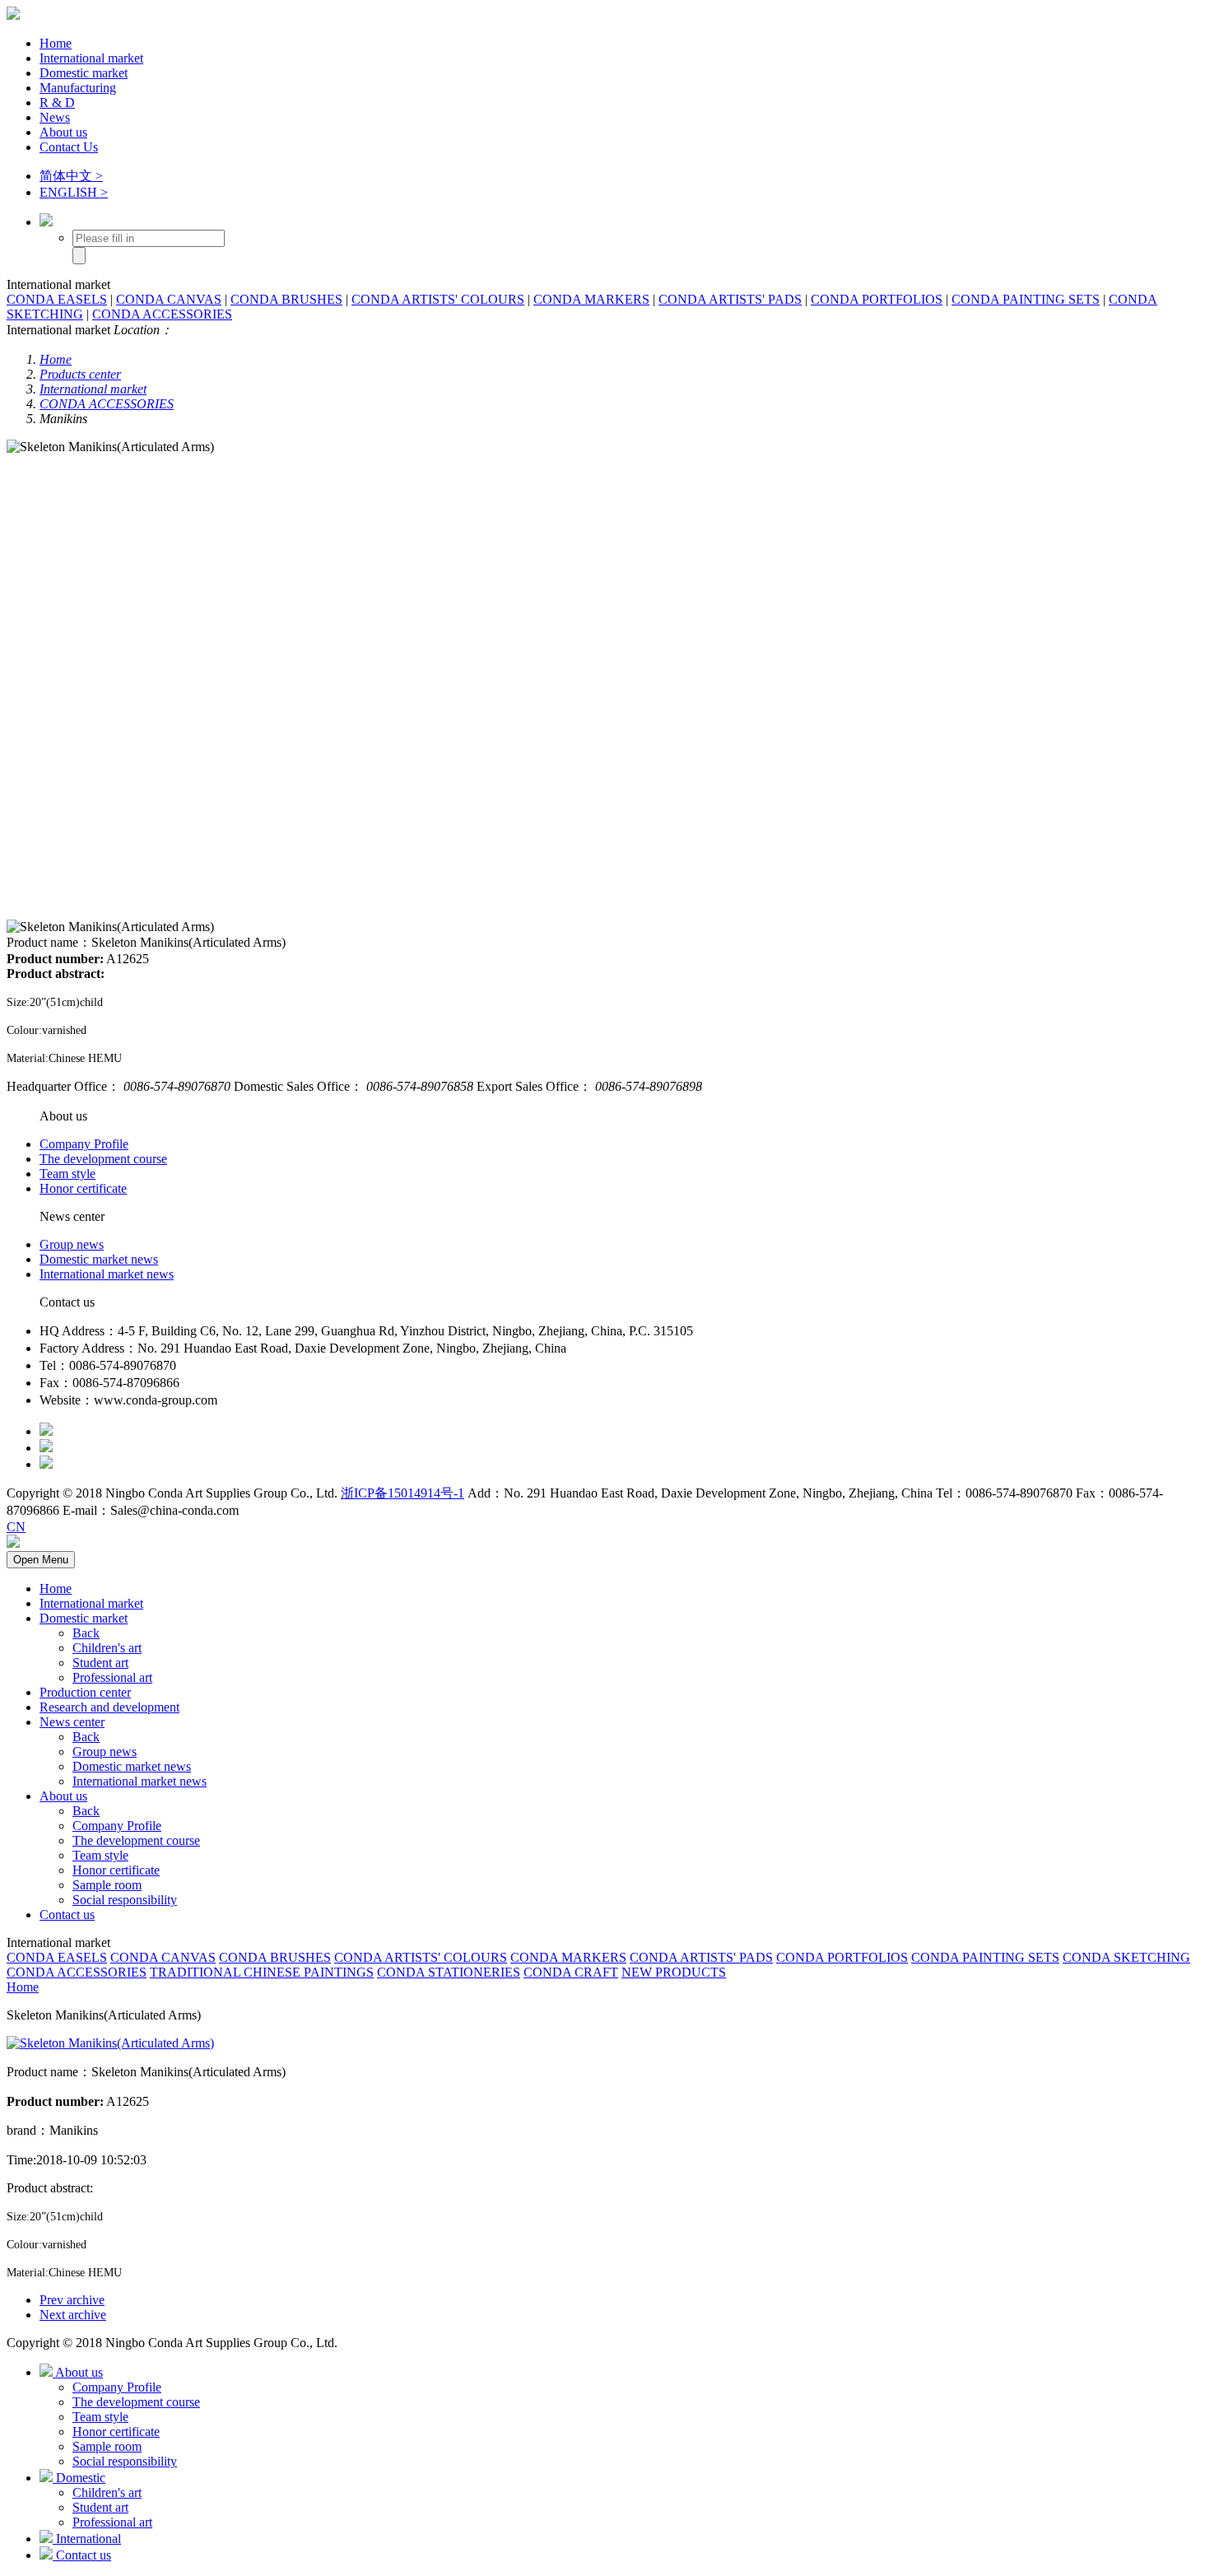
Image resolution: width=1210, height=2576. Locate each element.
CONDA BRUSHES (286, 299)
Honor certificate (83, 1188)
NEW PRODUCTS (674, 1972)
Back (86, 1633)
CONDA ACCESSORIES (162, 314)
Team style (67, 1174)
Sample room (107, 1885)
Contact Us (69, 147)
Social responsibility (125, 1900)
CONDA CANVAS (169, 299)
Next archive (73, 2315)
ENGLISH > (74, 192)
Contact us (67, 1915)
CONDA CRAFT (571, 1972)
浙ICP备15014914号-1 (403, 1493)
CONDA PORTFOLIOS (877, 299)
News (55, 117)
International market (91, 58)
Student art (100, 1663)
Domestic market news (99, 1259)
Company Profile (84, 1144)
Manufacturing (78, 88)
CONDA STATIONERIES (449, 1972)
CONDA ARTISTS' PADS (730, 299)
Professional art (112, 1677)
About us (63, 132)
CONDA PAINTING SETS (1026, 299)
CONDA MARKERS (591, 299)
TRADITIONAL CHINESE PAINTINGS (262, 1972)
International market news (107, 1274)
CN (16, 1527)
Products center (80, 374)
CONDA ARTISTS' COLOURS (438, 299)
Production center (85, 1692)
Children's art (107, 1648)
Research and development (109, 1707)
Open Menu (41, 1560)
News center (72, 1722)
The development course (103, 1159)
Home (56, 43)
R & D (57, 102)
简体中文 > (71, 176)
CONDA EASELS (57, 299)
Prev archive (72, 2300)
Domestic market (84, 73)
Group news (72, 1244)
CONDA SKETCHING (1126, 1957)
